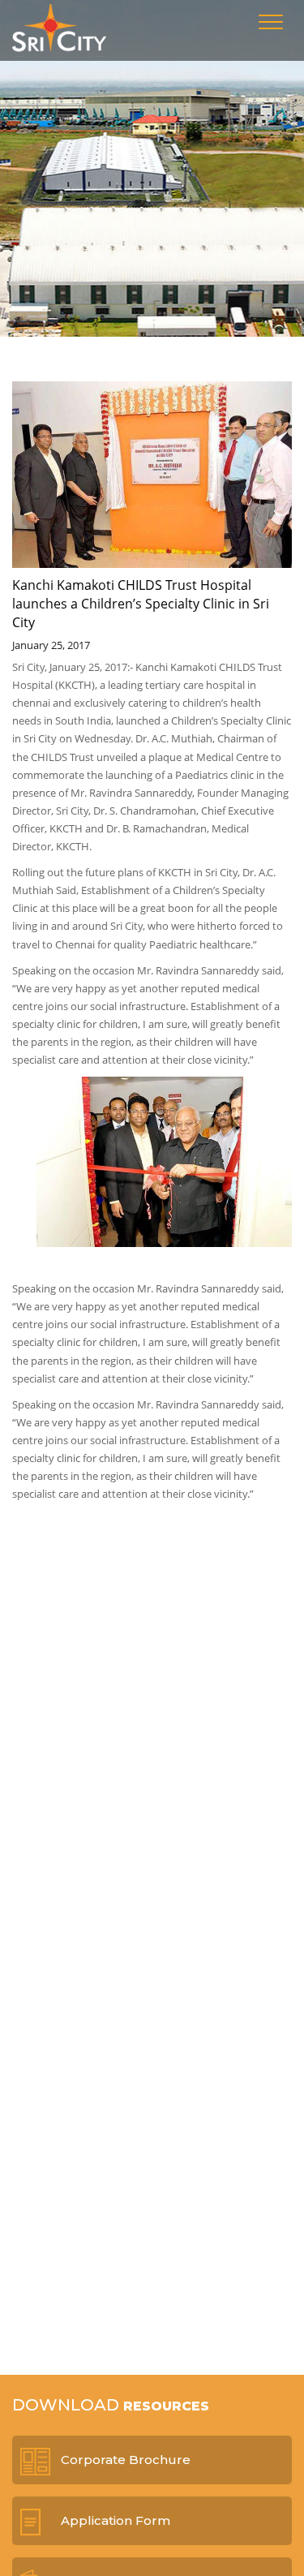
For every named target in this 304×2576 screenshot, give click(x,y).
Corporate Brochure (126, 2460)
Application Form (116, 2520)
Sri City (59, 30)
